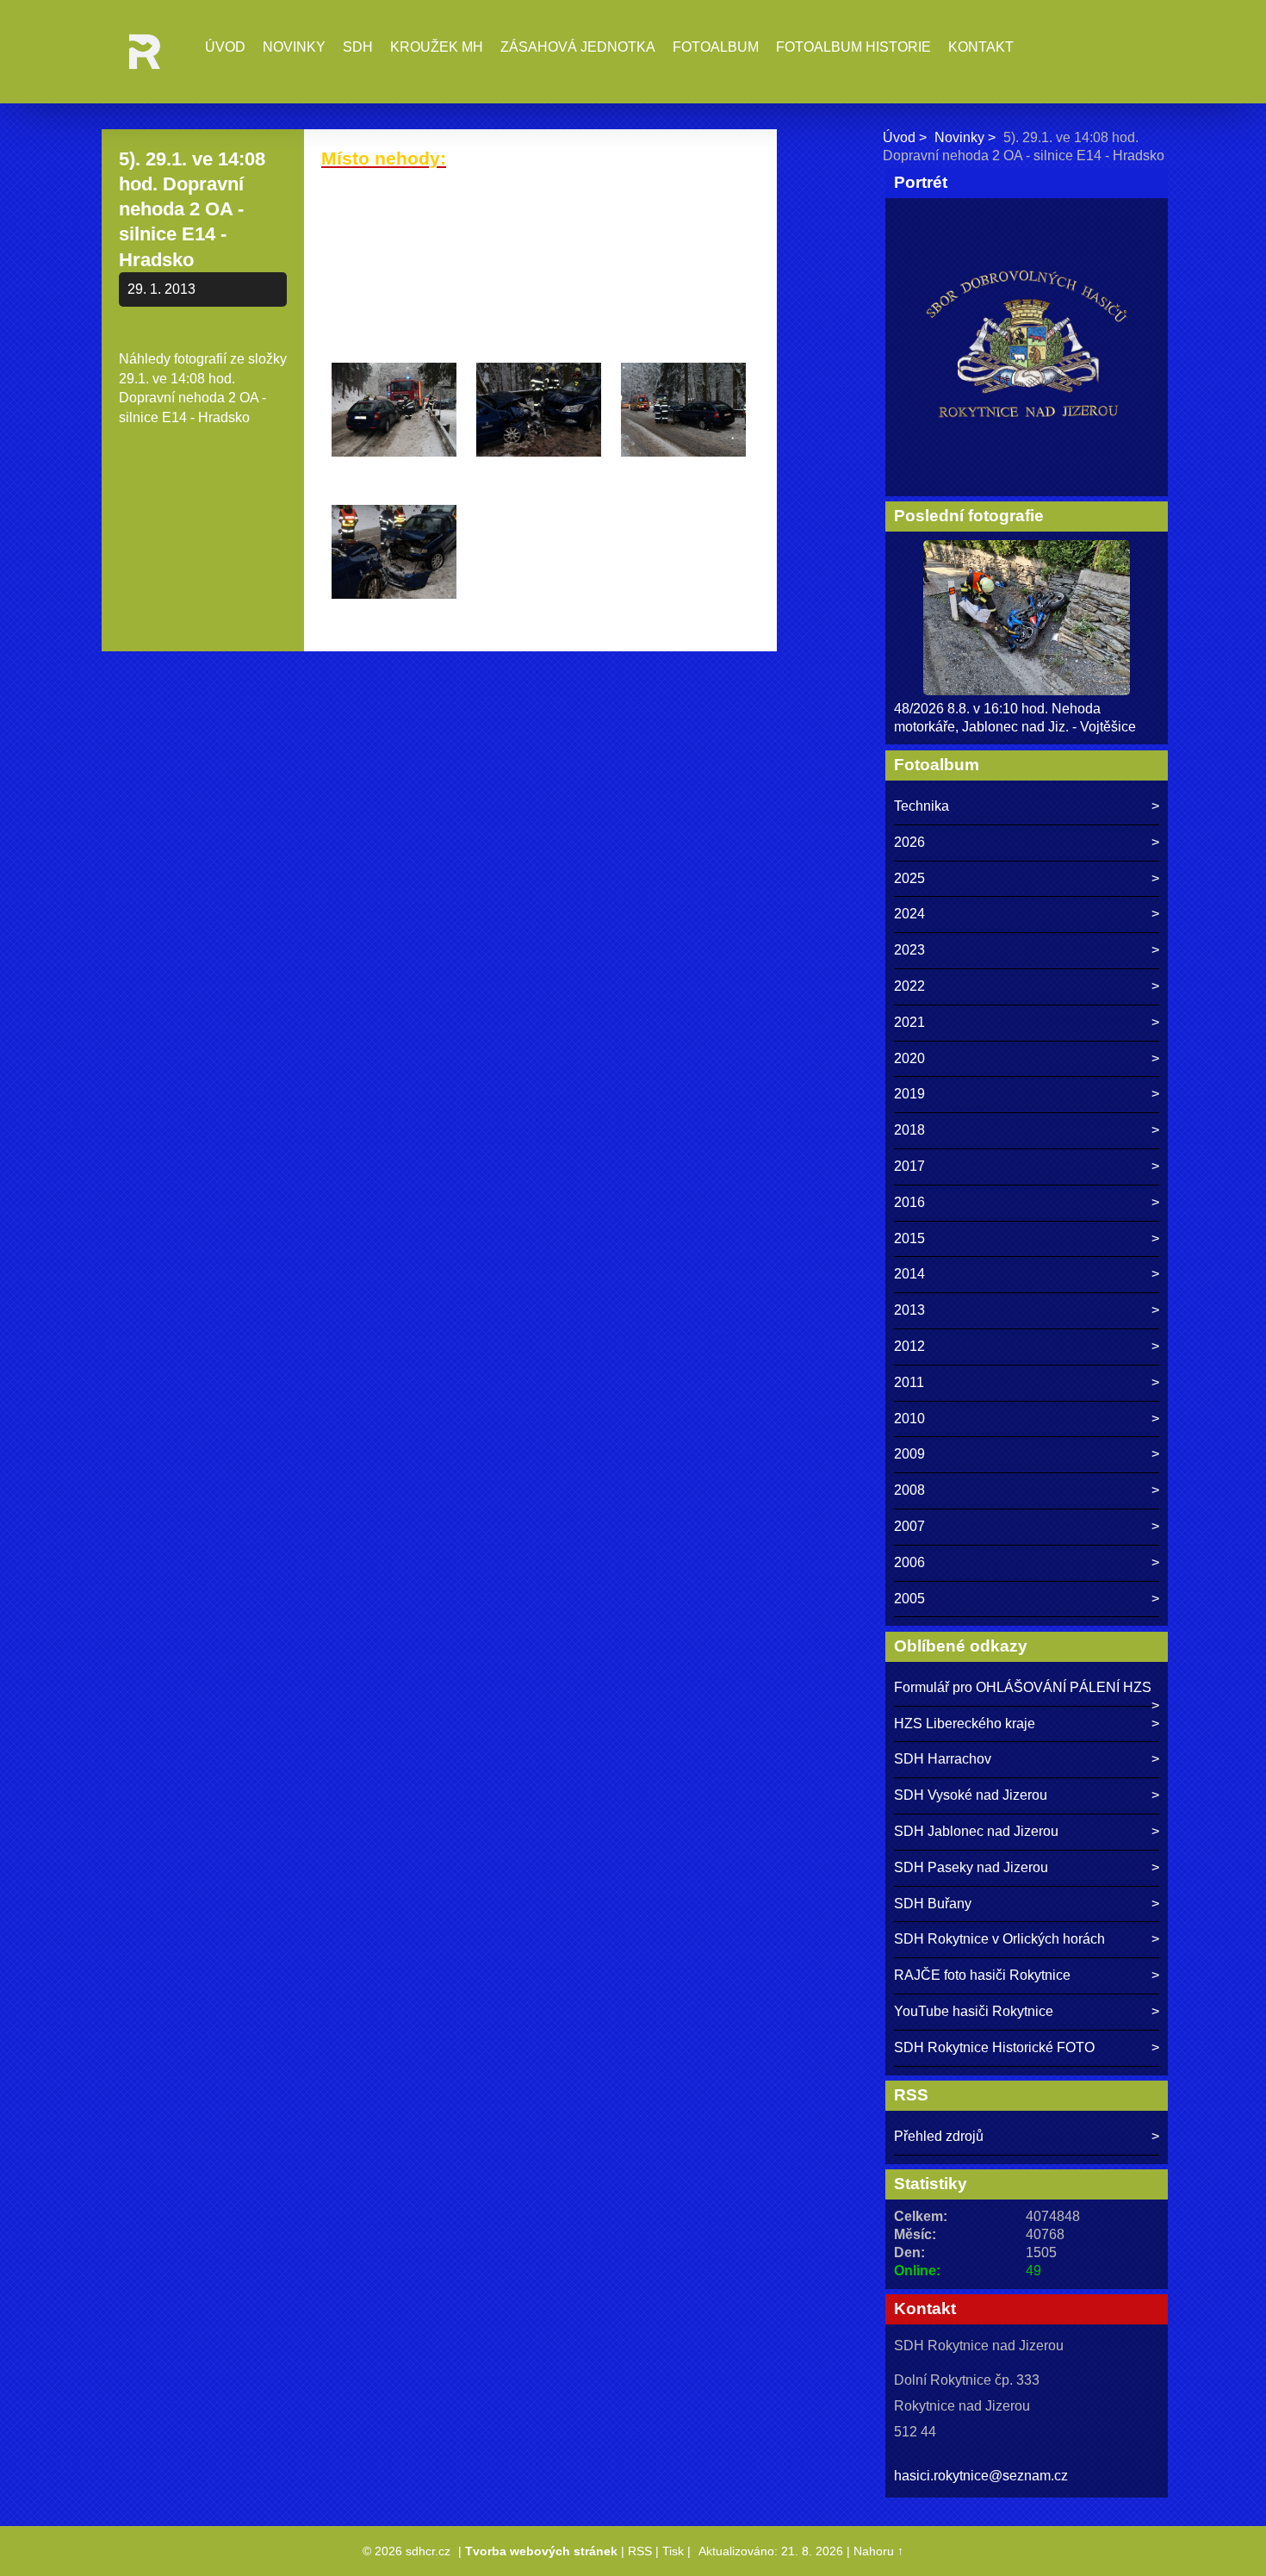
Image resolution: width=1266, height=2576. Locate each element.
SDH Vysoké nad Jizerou (971, 1795)
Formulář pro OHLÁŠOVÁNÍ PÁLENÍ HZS (1023, 1687)
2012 (909, 1346)
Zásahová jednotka (578, 47)
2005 (909, 1599)
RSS (640, 2551)
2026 (909, 842)
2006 (909, 1562)
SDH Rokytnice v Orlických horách (999, 1939)
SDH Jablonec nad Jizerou (976, 1831)
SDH (358, 47)
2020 (909, 1058)
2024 (909, 914)
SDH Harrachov (943, 1759)
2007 (909, 1526)
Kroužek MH (437, 47)
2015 (909, 1238)
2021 (909, 1022)
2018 (909, 1130)
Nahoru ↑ (878, 2551)
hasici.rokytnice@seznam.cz (981, 2476)
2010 (909, 1419)
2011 (909, 1382)
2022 (909, 986)
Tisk (673, 2551)
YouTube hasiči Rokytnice (974, 2011)
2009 (909, 1454)
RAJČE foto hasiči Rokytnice (982, 1975)
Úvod (225, 47)
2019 (909, 1094)
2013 (909, 1310)
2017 (909, 1166)
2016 (909, 1202)
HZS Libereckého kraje (965, 1724)
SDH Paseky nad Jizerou (971, 1867)
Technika (922, 806)
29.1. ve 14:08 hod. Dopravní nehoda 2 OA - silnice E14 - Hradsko (192, 398)
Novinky (294, 47)
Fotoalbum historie (853, 47)
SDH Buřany (933, 1904)
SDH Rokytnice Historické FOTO (994, 2047)
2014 (909, 1274)
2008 (909, 1490)
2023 (909, 950)
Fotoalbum (716, 47)
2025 (909, 878)
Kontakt (981, 47)
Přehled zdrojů (939, 2136)
